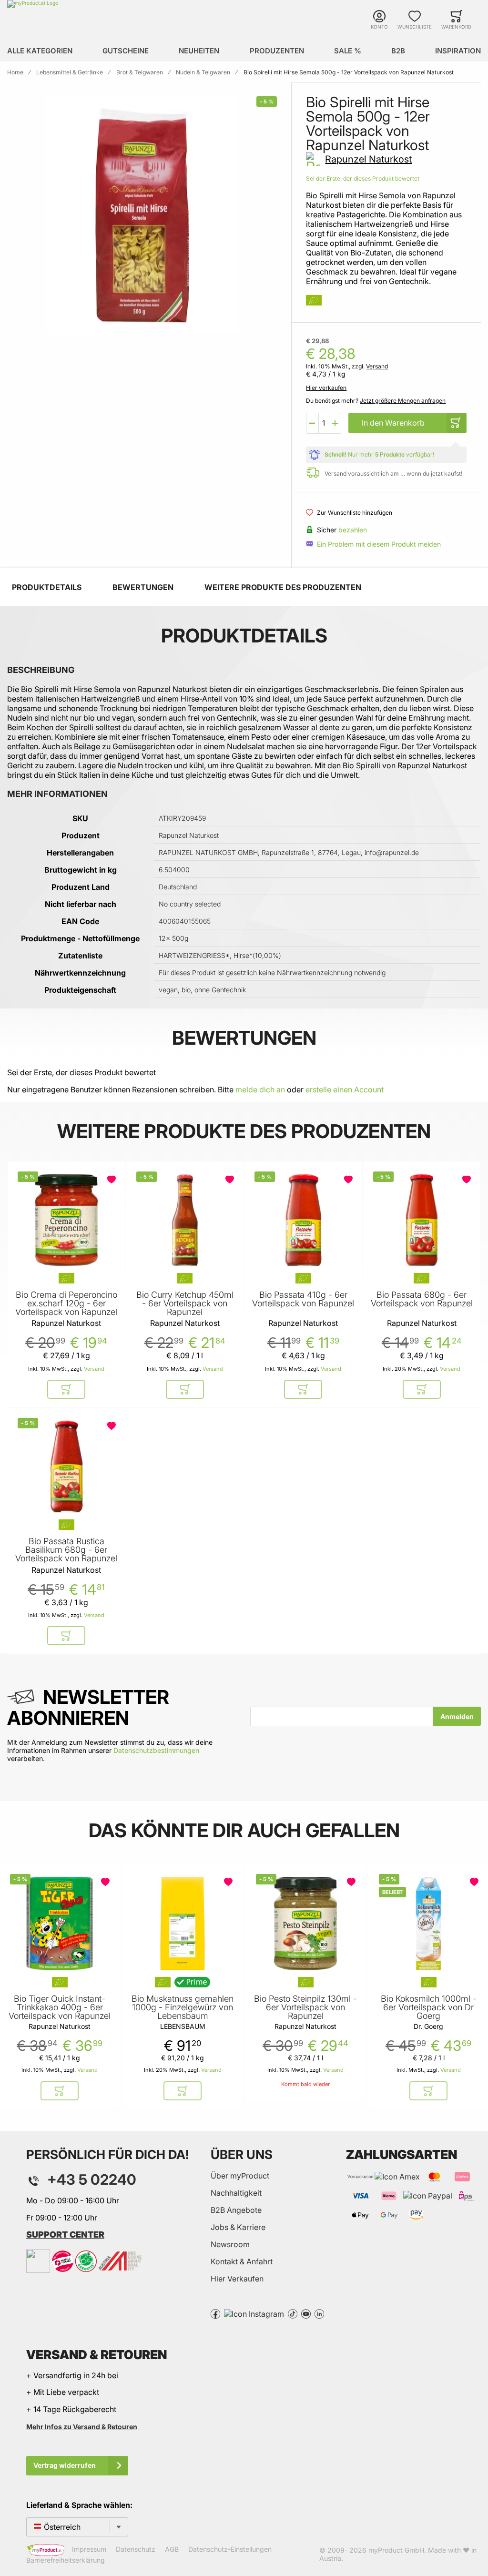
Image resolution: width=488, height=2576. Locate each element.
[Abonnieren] (457, 1716)
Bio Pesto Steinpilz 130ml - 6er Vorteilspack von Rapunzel (305, 2007)
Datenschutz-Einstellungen (230, 2549)
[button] (312, 423)
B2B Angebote (236, 2210)
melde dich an (260, 1089)
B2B (398, 51)
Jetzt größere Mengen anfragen (403, 401)
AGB (172, 2549)
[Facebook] (215, 2313)
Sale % (348, 51)
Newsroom (230, 2244)
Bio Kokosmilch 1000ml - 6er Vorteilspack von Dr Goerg (429, 2007)
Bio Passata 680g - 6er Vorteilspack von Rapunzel (422, 1299)
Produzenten (277, 51)
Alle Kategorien (40, 51)
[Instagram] (254, 2313)
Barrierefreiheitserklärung (66, 2560)
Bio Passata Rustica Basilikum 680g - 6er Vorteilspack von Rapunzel (66, 1550)
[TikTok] (293, 2313)
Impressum (89, 2549)
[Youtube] (306, 2313)
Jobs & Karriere (238, 2227)
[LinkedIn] (319, 2313)
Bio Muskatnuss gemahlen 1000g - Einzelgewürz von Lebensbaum (183, 2007)
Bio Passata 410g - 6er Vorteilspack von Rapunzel (303, 1299)
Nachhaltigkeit (236, 2193)
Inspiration (458, 51)
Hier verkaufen (326, 388)
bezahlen (353, 530)
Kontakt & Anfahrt (242, 2261)
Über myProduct (240, 2176)
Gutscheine (126, 51)
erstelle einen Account (345, 1089)
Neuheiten (199, 51)
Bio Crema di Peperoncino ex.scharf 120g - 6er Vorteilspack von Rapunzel (66, 1303)
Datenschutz (136, 2549)
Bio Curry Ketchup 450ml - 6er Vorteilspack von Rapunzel (185, 1303)
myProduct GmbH (396, 2550)
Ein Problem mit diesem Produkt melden (379, 544)
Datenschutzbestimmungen (156, 1750)
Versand (377, 366)
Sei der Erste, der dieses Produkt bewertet (363, 178)
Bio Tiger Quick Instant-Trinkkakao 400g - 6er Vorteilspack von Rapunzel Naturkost (60, 2012)
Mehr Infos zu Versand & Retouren (82, 2427)
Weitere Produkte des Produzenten (283, 587)
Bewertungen (143, 587)
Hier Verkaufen (237, 2279)
